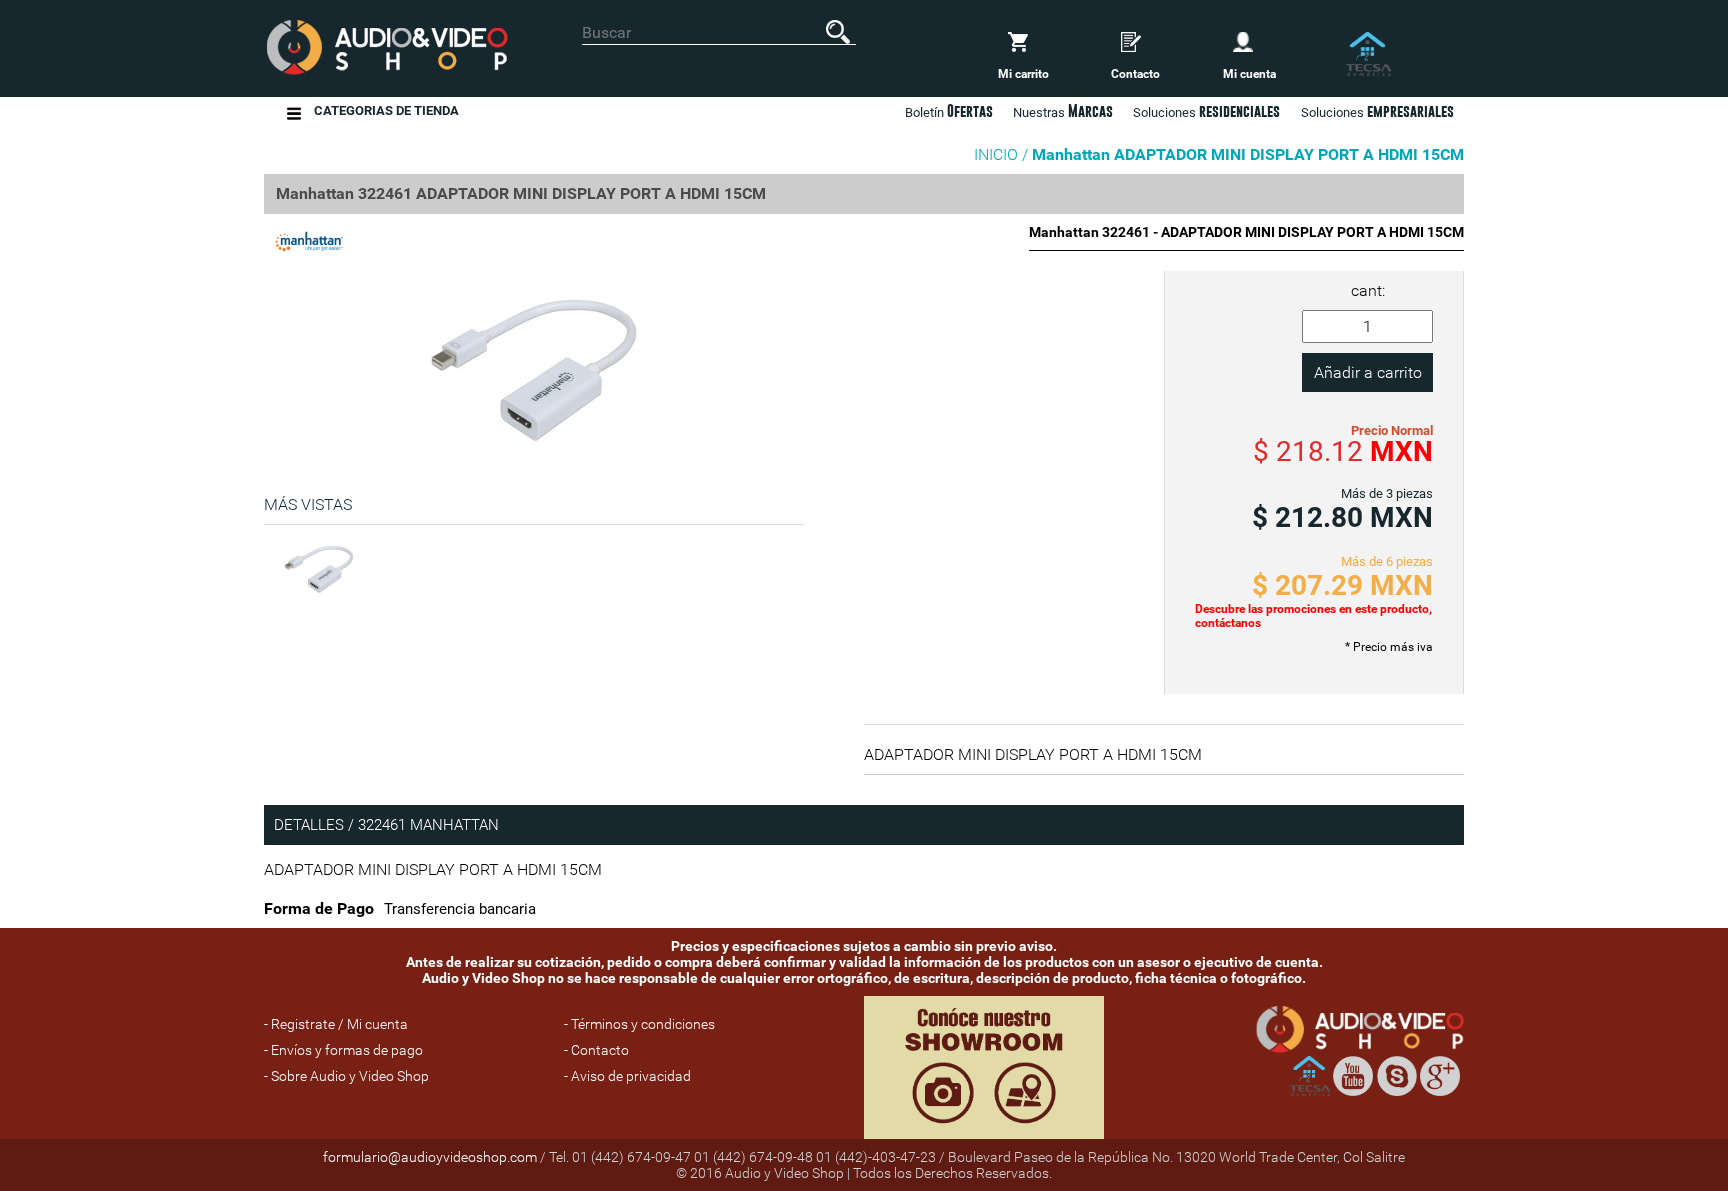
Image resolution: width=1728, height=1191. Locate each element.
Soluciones (1377, 111)
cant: (1368, 290)
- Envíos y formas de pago (343, 1050)
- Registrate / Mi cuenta (336, 1024)
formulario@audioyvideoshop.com (430, 1157)
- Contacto (596, 1050)
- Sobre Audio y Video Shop (346, 1076)
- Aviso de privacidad (627, 1076)
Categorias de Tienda (386, 110)
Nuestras (1063, 111)
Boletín (949, 111)
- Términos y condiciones (639, 1024)
